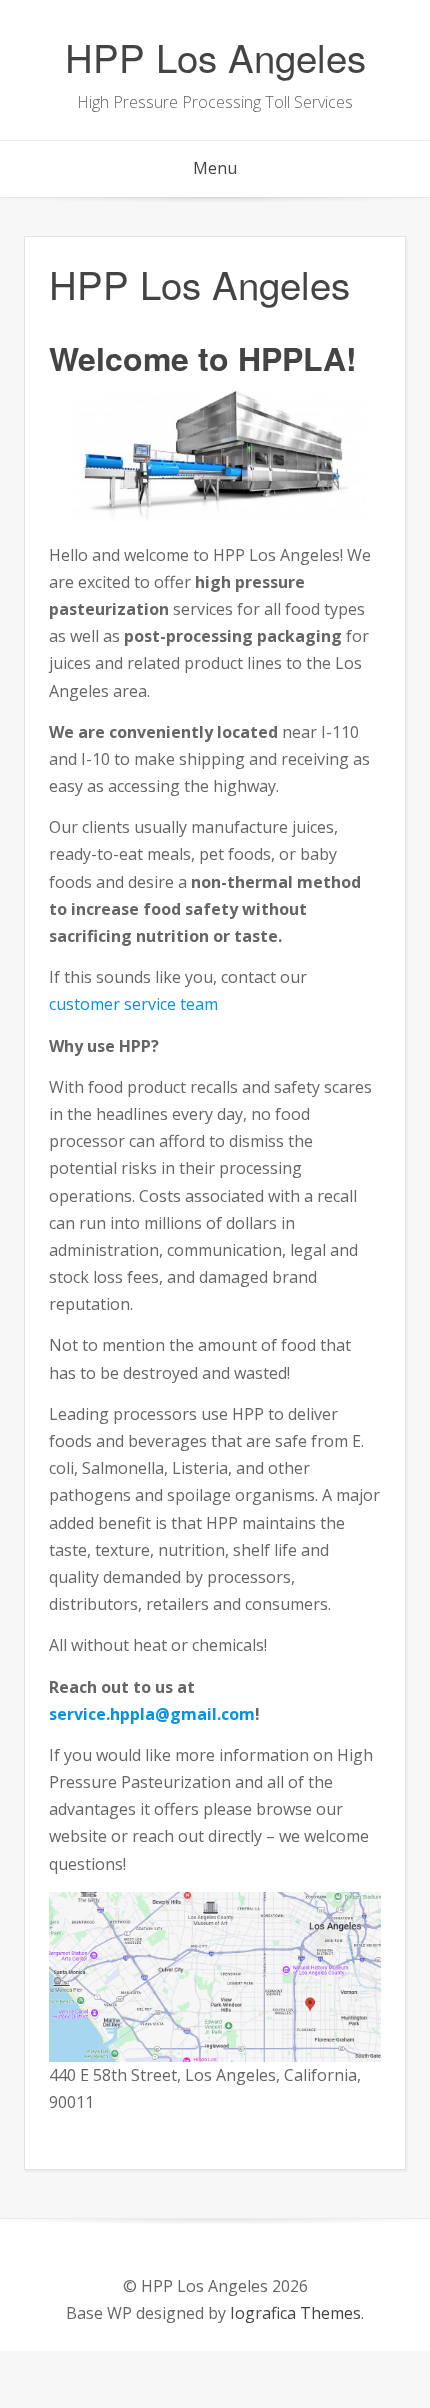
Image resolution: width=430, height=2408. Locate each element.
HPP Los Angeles (215, 56)
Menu (215, 168)
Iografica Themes (295, 2313)
